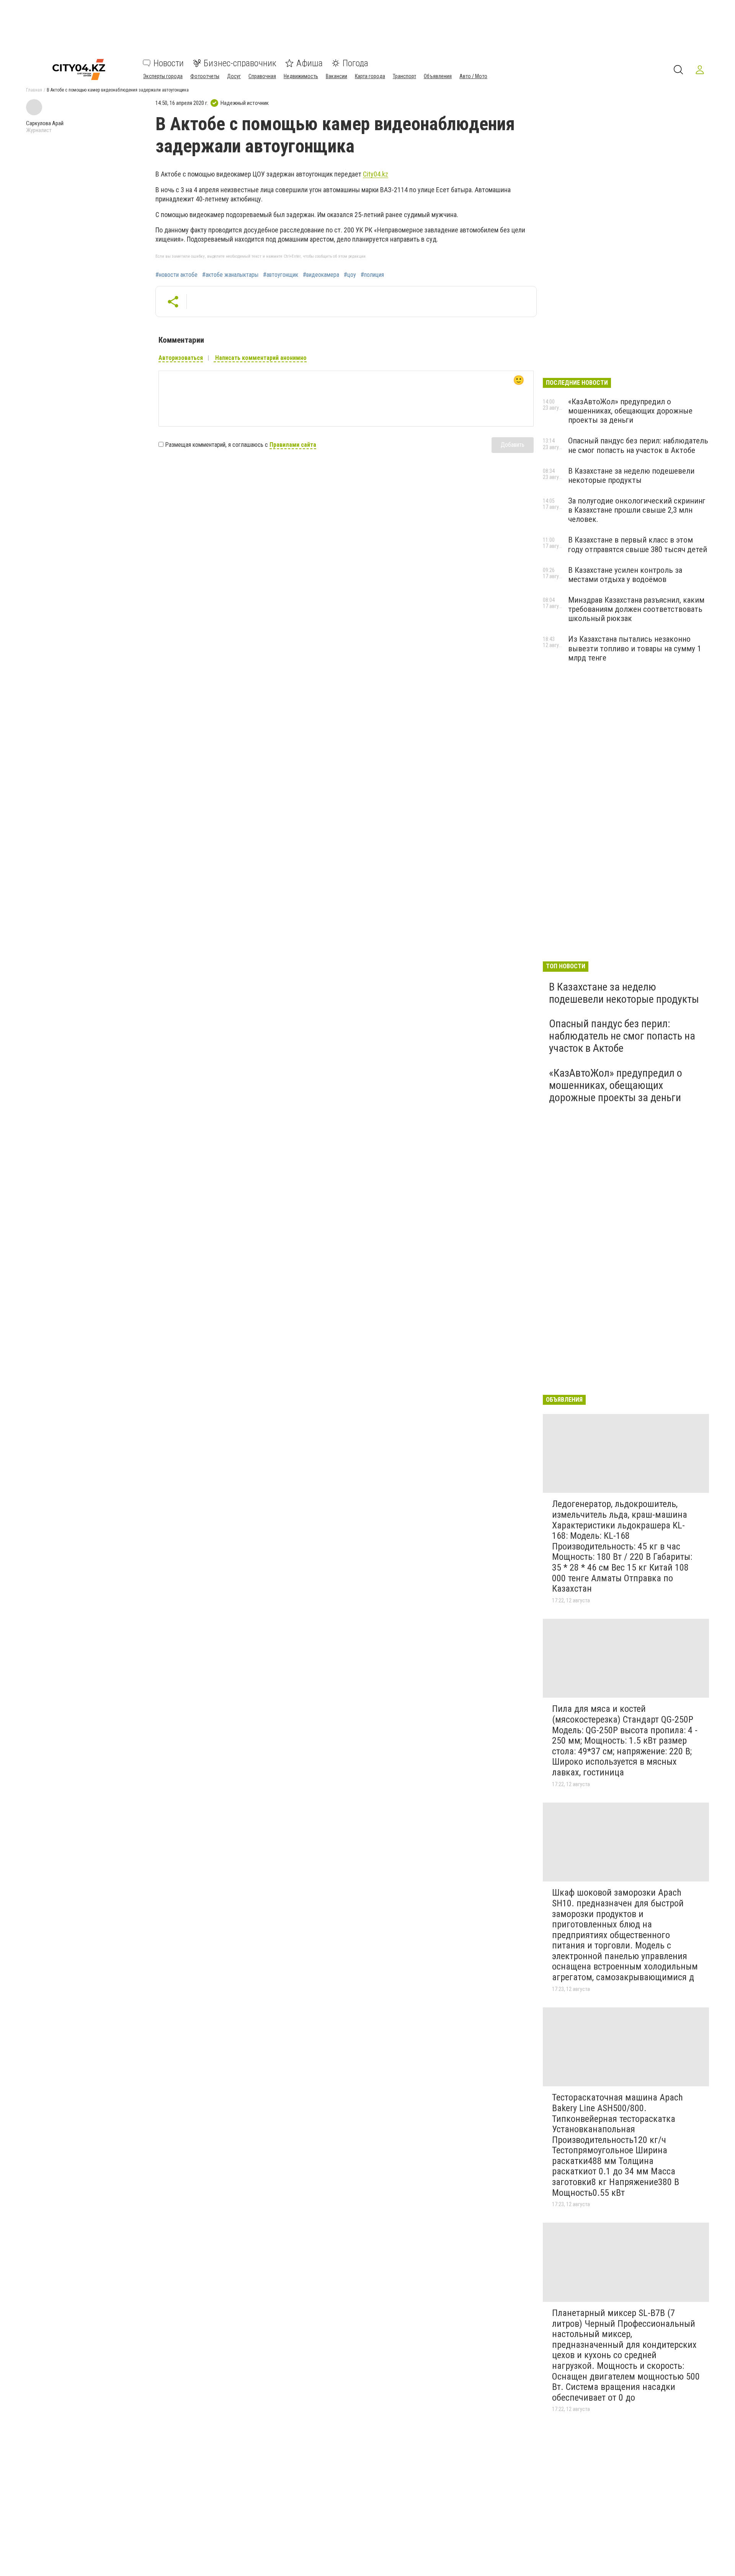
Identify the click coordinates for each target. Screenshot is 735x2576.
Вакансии (336, 76)
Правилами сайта (293, 445)
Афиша (310, 63)
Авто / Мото (473, 76)
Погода (355, 63)
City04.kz (376, 174)
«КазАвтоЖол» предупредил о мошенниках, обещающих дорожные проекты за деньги (630, 411)
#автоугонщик (281, 275)
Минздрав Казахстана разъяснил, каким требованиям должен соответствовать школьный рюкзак (636, 609)
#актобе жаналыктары (230, 275)
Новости (169, 63)
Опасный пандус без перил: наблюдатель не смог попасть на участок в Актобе (638, 445)
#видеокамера (321, 275)
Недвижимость (301, 76)
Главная (34, 90)
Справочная (262, 76)
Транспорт (404, 76)
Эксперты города (163, 76)
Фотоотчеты (205, 76)
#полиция (372, 275)
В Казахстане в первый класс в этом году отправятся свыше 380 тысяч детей (638, 544)
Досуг (234, 76)
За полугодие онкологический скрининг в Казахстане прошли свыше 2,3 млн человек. (637, 510)
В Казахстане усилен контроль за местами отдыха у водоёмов (625, 575)
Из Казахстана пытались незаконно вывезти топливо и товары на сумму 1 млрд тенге (635, 648)
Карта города (370, 76)
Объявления (438, 76)
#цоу (350, 275)
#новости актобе (176, 275)
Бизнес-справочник (240, 63)
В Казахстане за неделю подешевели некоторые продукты (631, 476)
